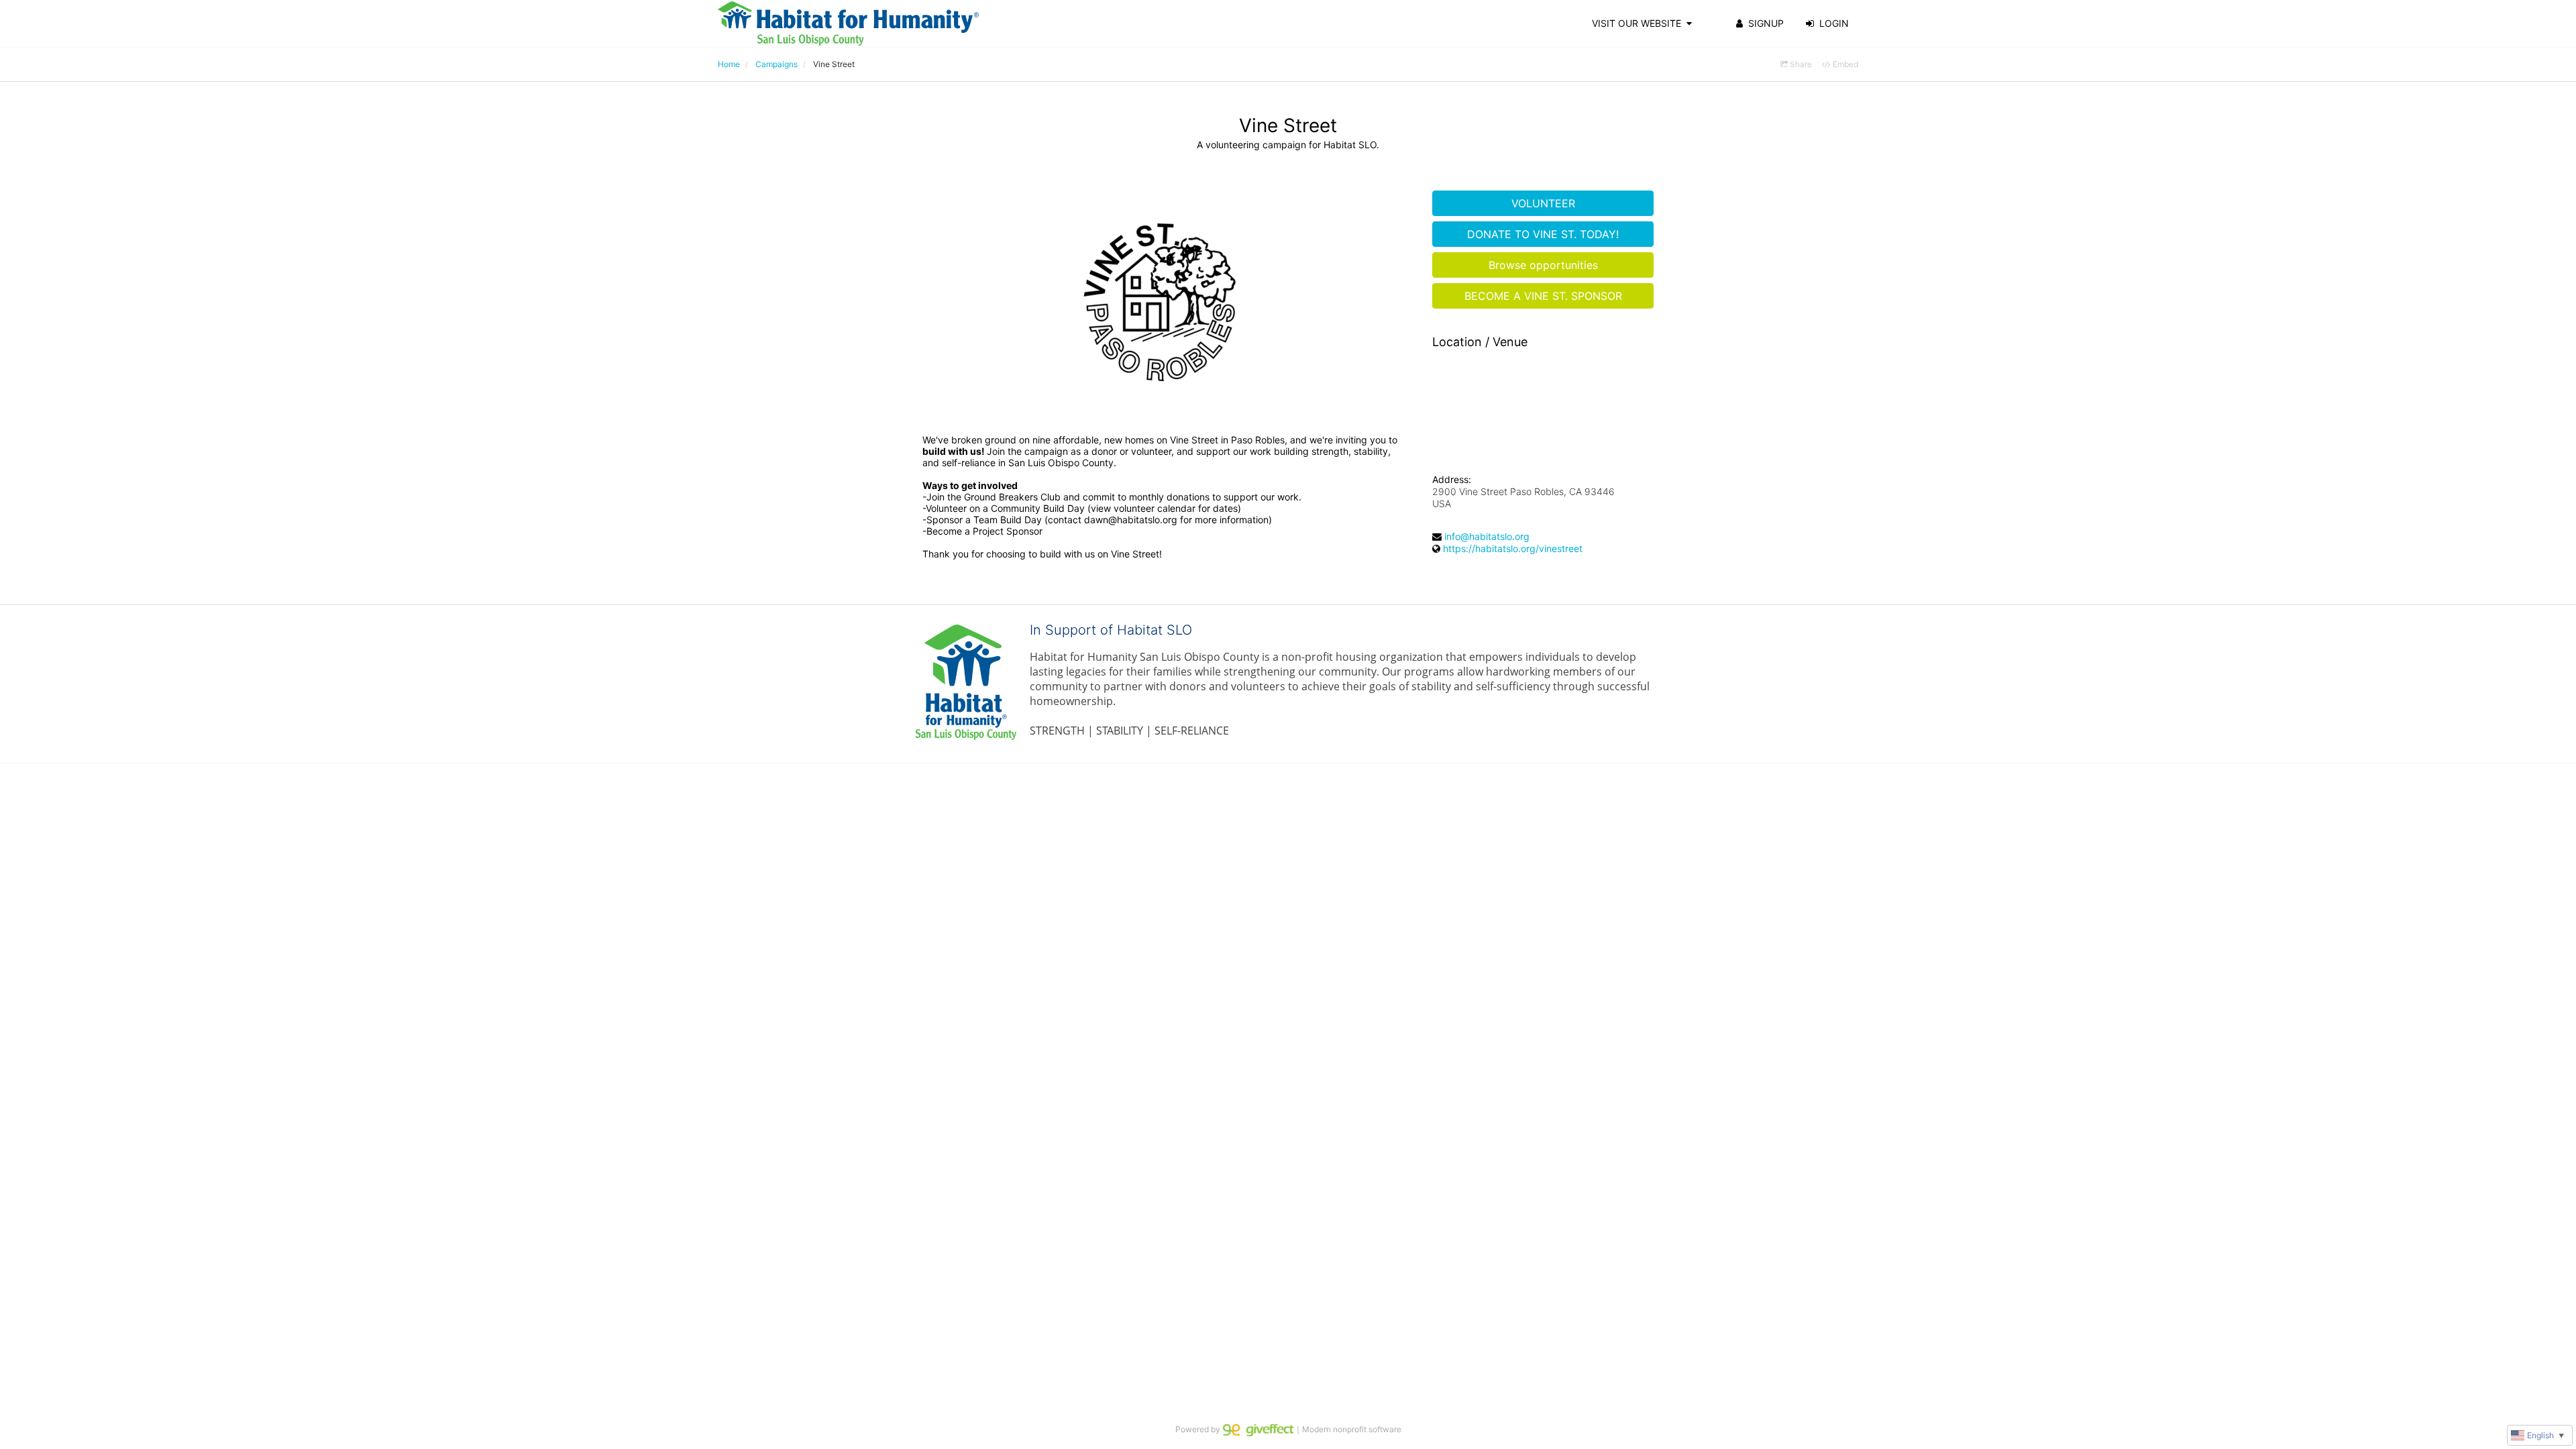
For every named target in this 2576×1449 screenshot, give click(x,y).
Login (1834, 23)
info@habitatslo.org (1487, 536)
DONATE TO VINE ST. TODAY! (1543, 234)
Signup (1766, 23)
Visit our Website (1636, 23)
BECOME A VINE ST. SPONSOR (1543, 296)
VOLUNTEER (1543, 203)
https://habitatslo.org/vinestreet (1513, 548)
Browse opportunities (1543, 265)
